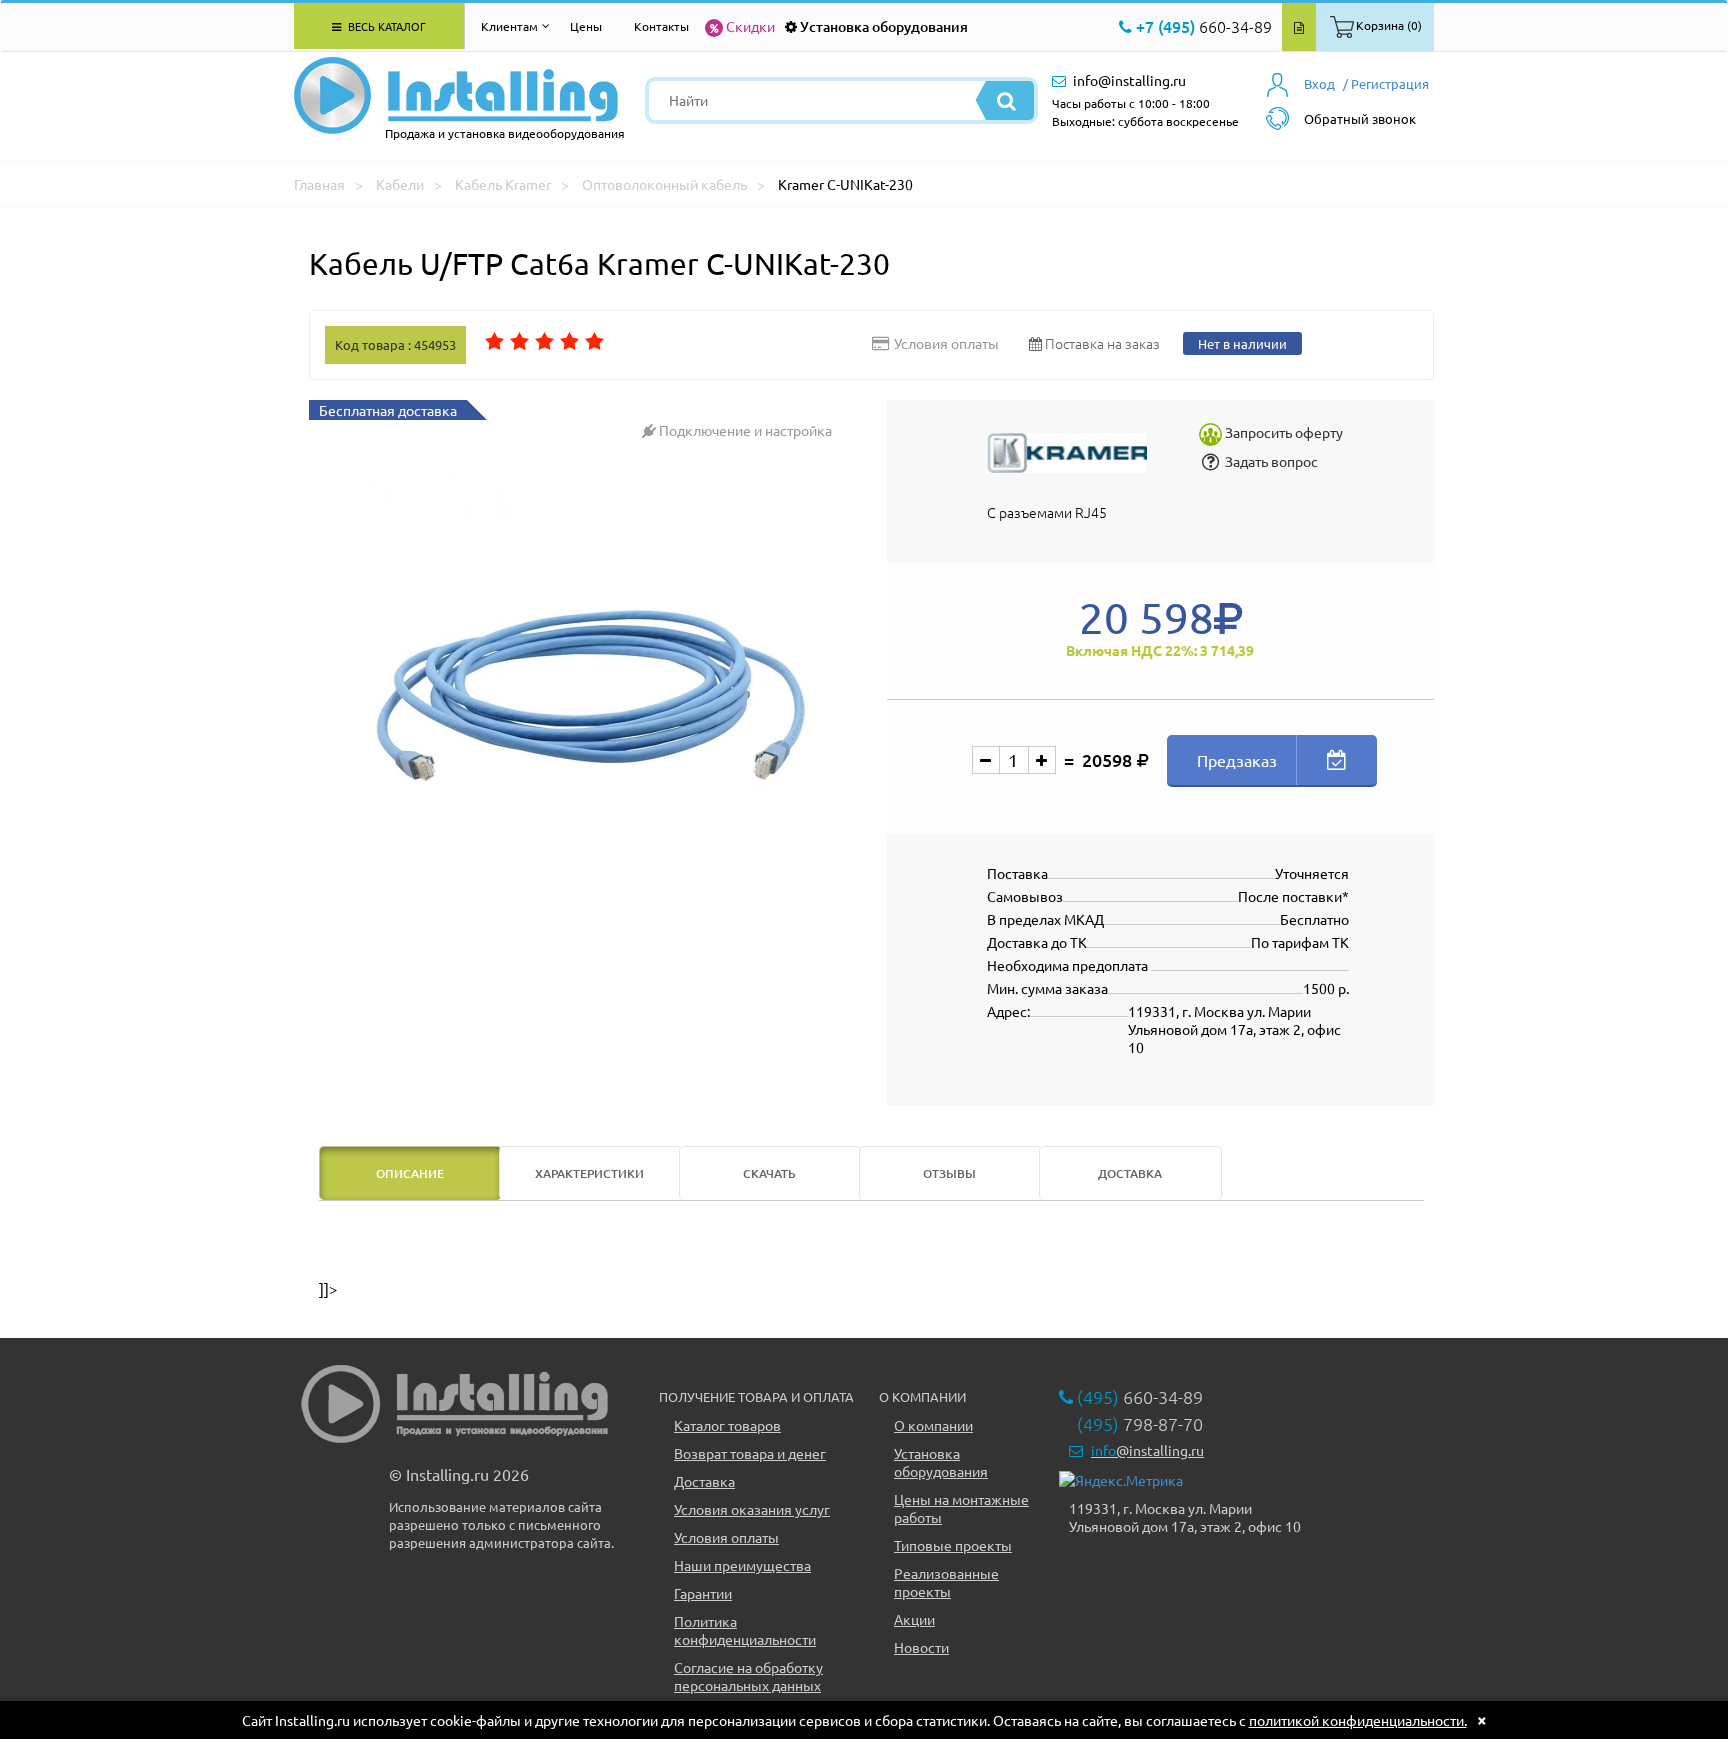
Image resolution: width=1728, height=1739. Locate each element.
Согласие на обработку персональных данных (748, 1676)
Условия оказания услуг (752, 1509)
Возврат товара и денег (750, 1453)
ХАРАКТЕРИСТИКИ (589, 1173)
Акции (914, 1619)
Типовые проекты (953, 1545)
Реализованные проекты (946, 1582)
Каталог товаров (727, 1425)
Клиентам (509, 26)
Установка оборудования (884, 26)
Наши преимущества (742, 1565)
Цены (586, 26)
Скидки (750, 26)
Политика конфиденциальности (745, 1630)
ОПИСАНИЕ (410, 1173)
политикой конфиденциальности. (1358, 1720)
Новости (921, 1647)
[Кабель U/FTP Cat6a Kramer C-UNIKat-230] (590, 696)
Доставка (704, 1481)
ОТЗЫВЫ (949, 1173)
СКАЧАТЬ (769, 1173)
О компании (933, 1425)
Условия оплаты (726, 1537)
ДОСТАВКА (1130, 1173)
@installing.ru (1147, 1450)
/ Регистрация (1386, 83)
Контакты (661, 26)
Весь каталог (385, 26)
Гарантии (703, 1593)
